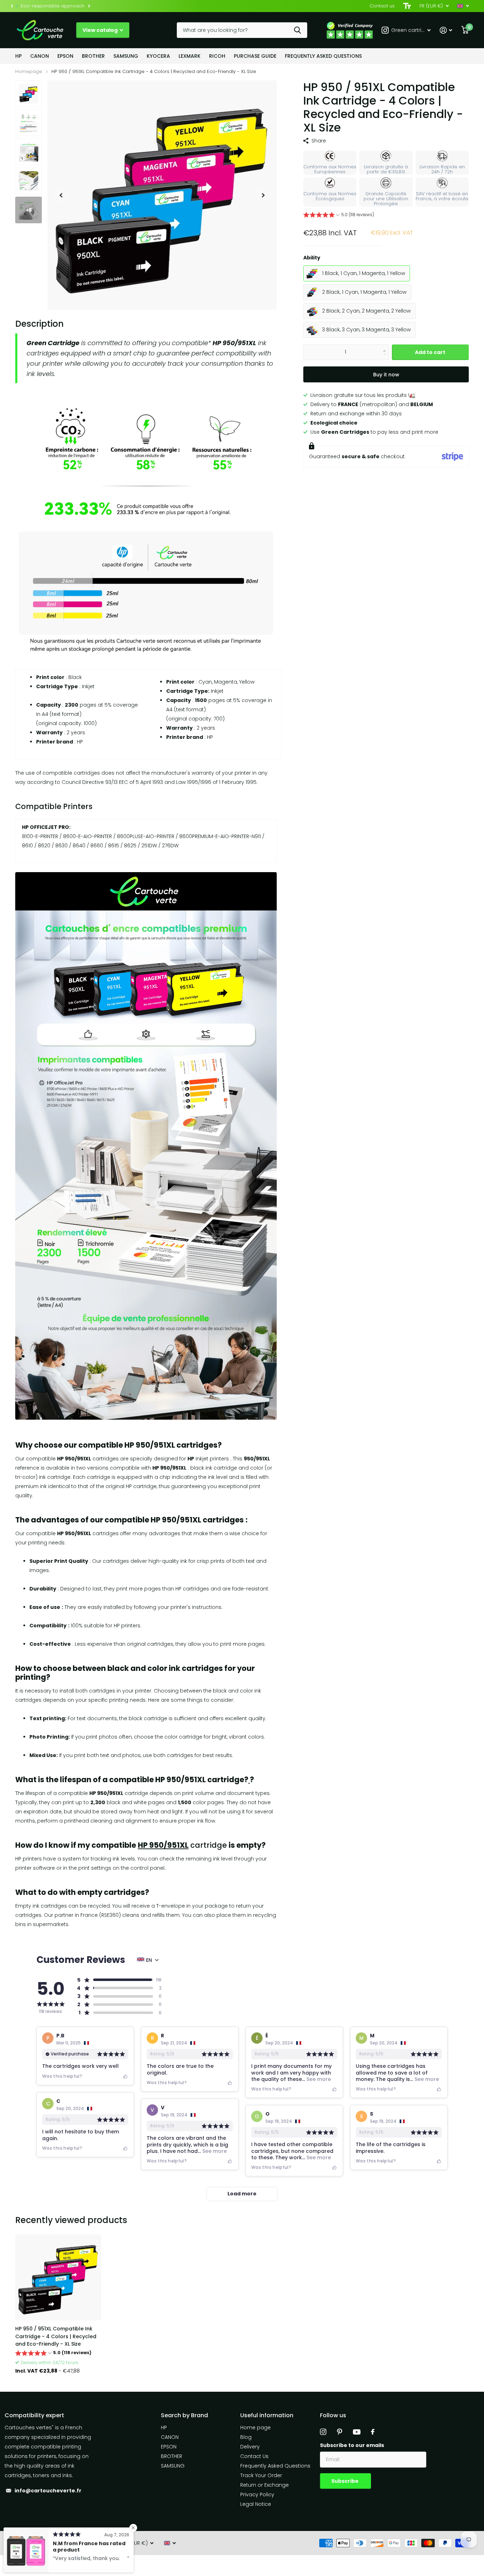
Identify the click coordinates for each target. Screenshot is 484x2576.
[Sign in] (446, 30)
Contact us (382, 6)
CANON (40, 56)
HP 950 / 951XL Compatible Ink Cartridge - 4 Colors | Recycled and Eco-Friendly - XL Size (56, 2336)
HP (18, 56)
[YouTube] (357, 2432)
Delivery (250, 2447)
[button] (12, 6)
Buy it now (386, 375)
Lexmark (190, 56)
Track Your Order (261, 2475)
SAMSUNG (126, 56)
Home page (255, 2428)
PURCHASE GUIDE (255, 56)
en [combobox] (149, 1960)
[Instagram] (323, 2432)
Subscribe (345, 2481)
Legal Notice (256, 2504)
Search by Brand (184, 2415)
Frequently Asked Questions (323, 56)
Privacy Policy (257, 2494)
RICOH (217, 56)
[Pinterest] (340, 2432)
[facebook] (373, 2432)
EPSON (65, 56)
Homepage (29, 71)
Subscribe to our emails (352, 2445)
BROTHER (93, 56)
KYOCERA (158, 56)
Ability (312, 258)
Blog (246, 2437)
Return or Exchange (264, 2485)
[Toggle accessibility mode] (407, 6)
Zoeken (297, 30)
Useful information (267, 2415)
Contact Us (254, 2456)
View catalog (101, 30)
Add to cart (430, 352)
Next (89, 6)
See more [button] (318, 2079)
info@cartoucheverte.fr (48, 2491)
